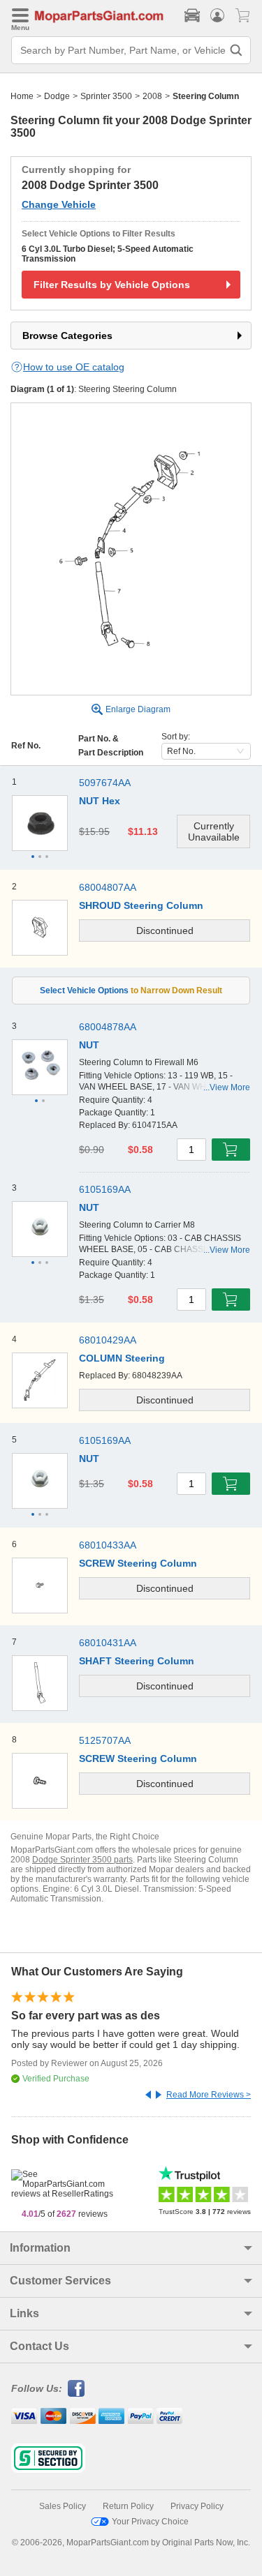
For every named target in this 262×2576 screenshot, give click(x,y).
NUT (89, 1045)
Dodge (57, 96)
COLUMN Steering (122, 1358)
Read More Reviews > (209, 2095)
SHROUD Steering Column (141, 905)
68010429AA (108, 1340)
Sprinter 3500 (106, 96)
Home (22, 96)
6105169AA (105, 1189)
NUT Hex (100, 801)
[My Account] (217, 15)
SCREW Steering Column (138, 1563)
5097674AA (105, 783)
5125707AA (105, 1740)
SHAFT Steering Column (137, 1661)
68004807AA (108, 887)
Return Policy (128, 2506)
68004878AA (108, 1027)
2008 (152, 96)
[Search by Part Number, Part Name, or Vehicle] (236, 50)
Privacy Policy (197, 2506)
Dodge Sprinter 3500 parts (82, 1860)
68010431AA (108, 1643)
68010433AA (108, 1545)
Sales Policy (63, 2506)
